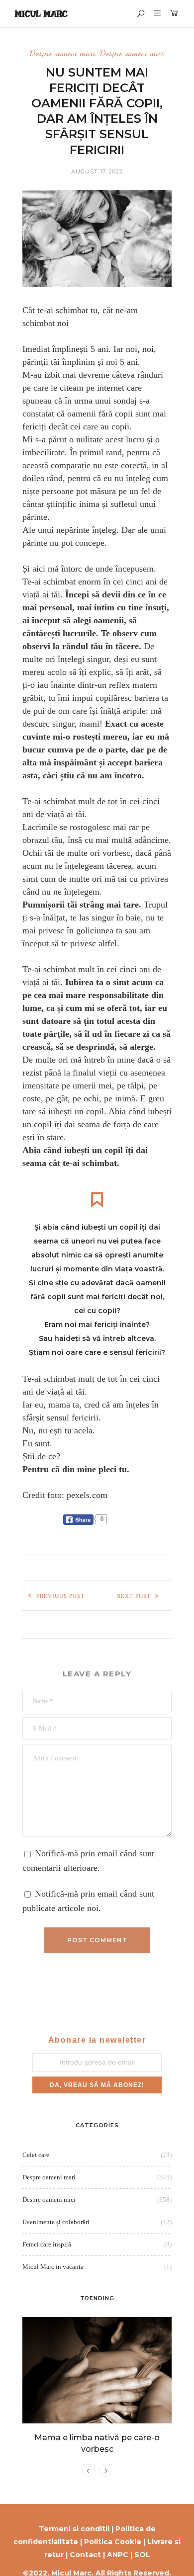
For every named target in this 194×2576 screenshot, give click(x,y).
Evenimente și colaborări (56, 2222)
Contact (85, 2555)
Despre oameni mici (132, 53)
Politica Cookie (113, 2542)
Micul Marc (41, 14)
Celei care (36, 2155)
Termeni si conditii (74, 2529)
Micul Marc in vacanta (53, 2267)
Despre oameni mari (63, 53)
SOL (142, 2555)
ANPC (118, 2555)
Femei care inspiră (47, 2244)
